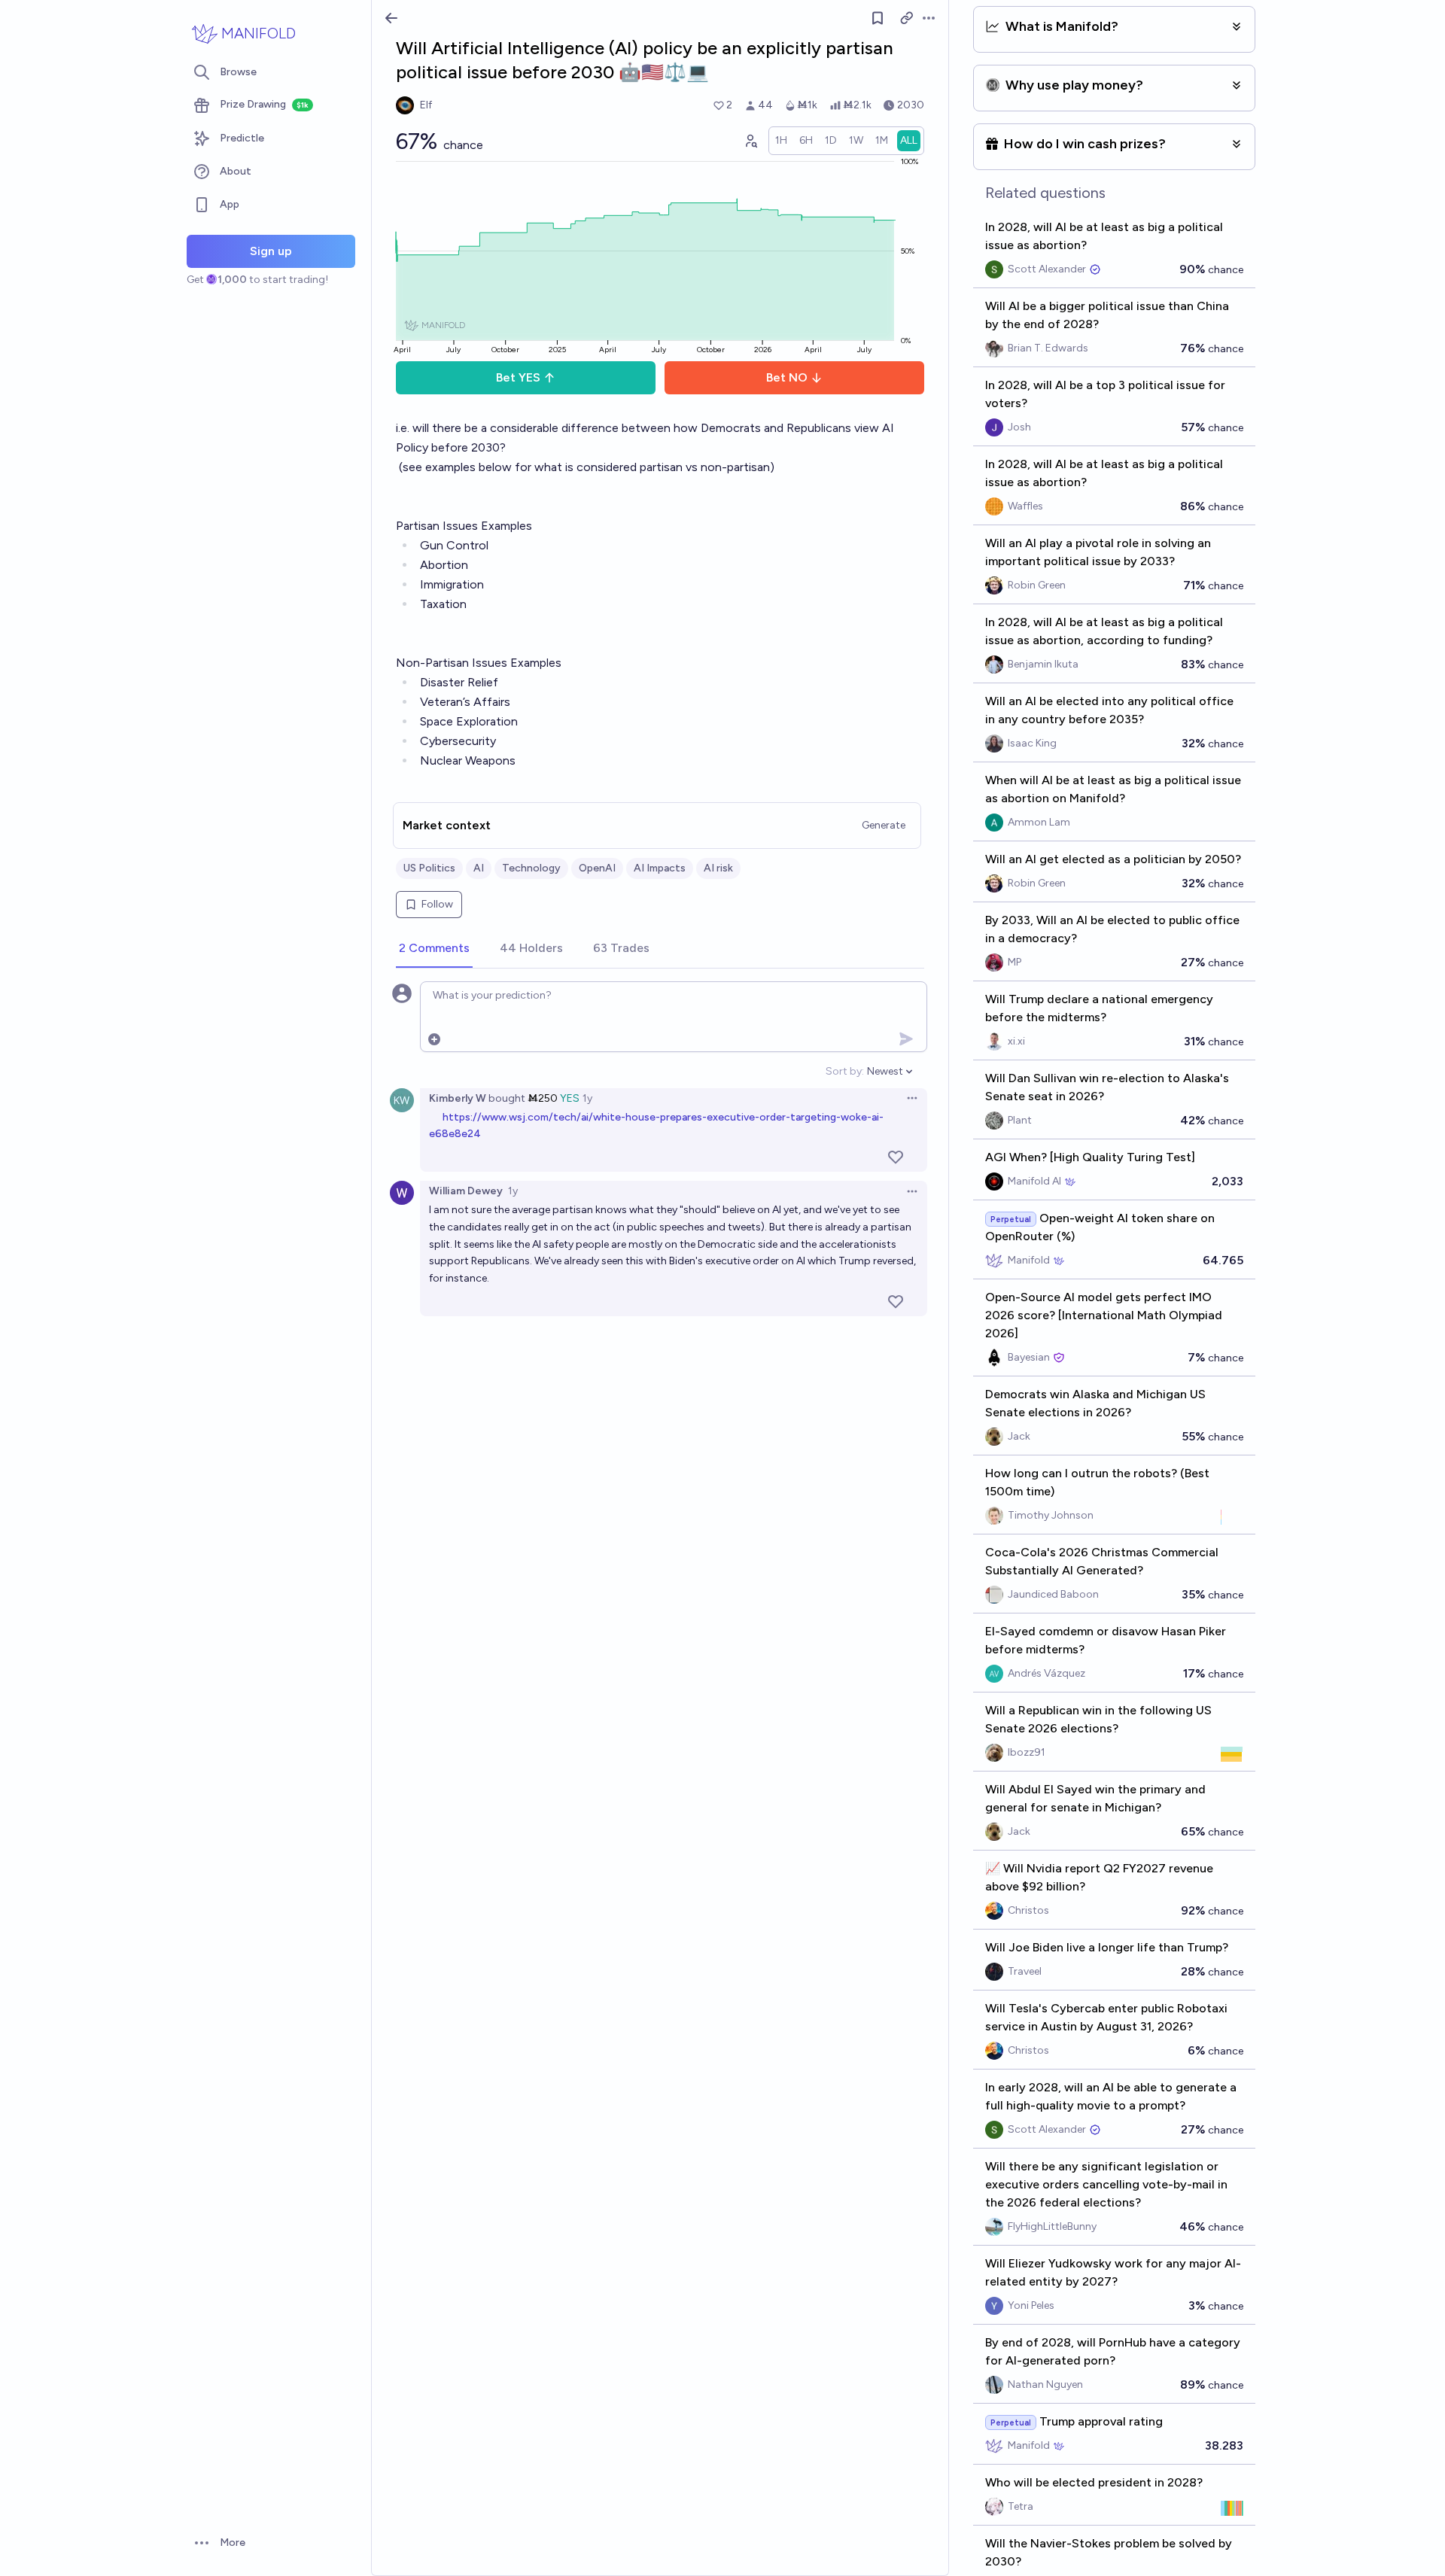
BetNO (787, 377)
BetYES (518, 377)
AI (479, 868)
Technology (531, 868)
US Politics (429, 868)
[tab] (434, 949)
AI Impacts (660, 868)
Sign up (271, 251)
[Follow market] (878, 18)
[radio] (781, 141)
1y (587, 1098)
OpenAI (597, 868)
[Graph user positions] (750, 141)
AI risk (718, 868)
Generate (884, 825)
